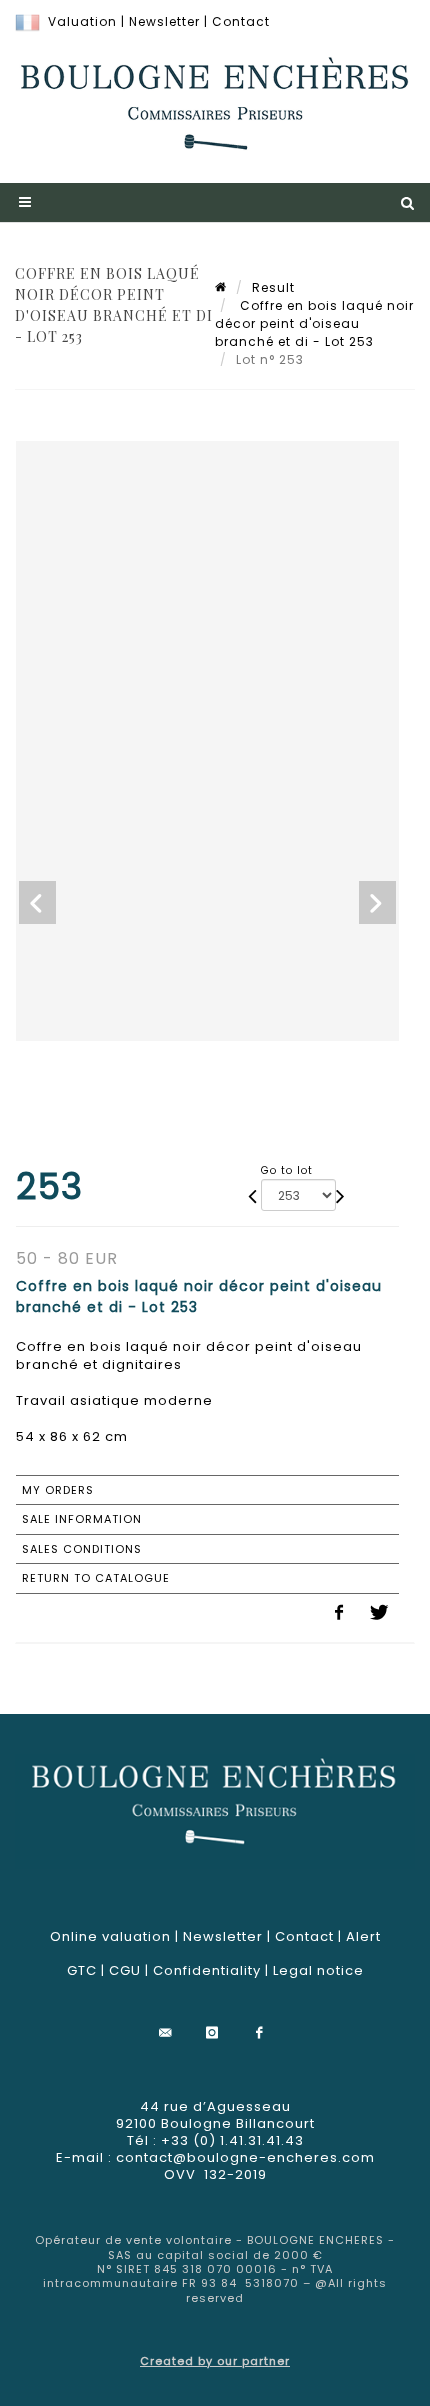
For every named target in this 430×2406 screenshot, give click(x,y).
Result (273, 287)
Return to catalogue (96, 1578)
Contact (241, 21)
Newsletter (164, 21)
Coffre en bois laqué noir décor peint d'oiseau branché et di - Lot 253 (314, 323)
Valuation (82, 21)
